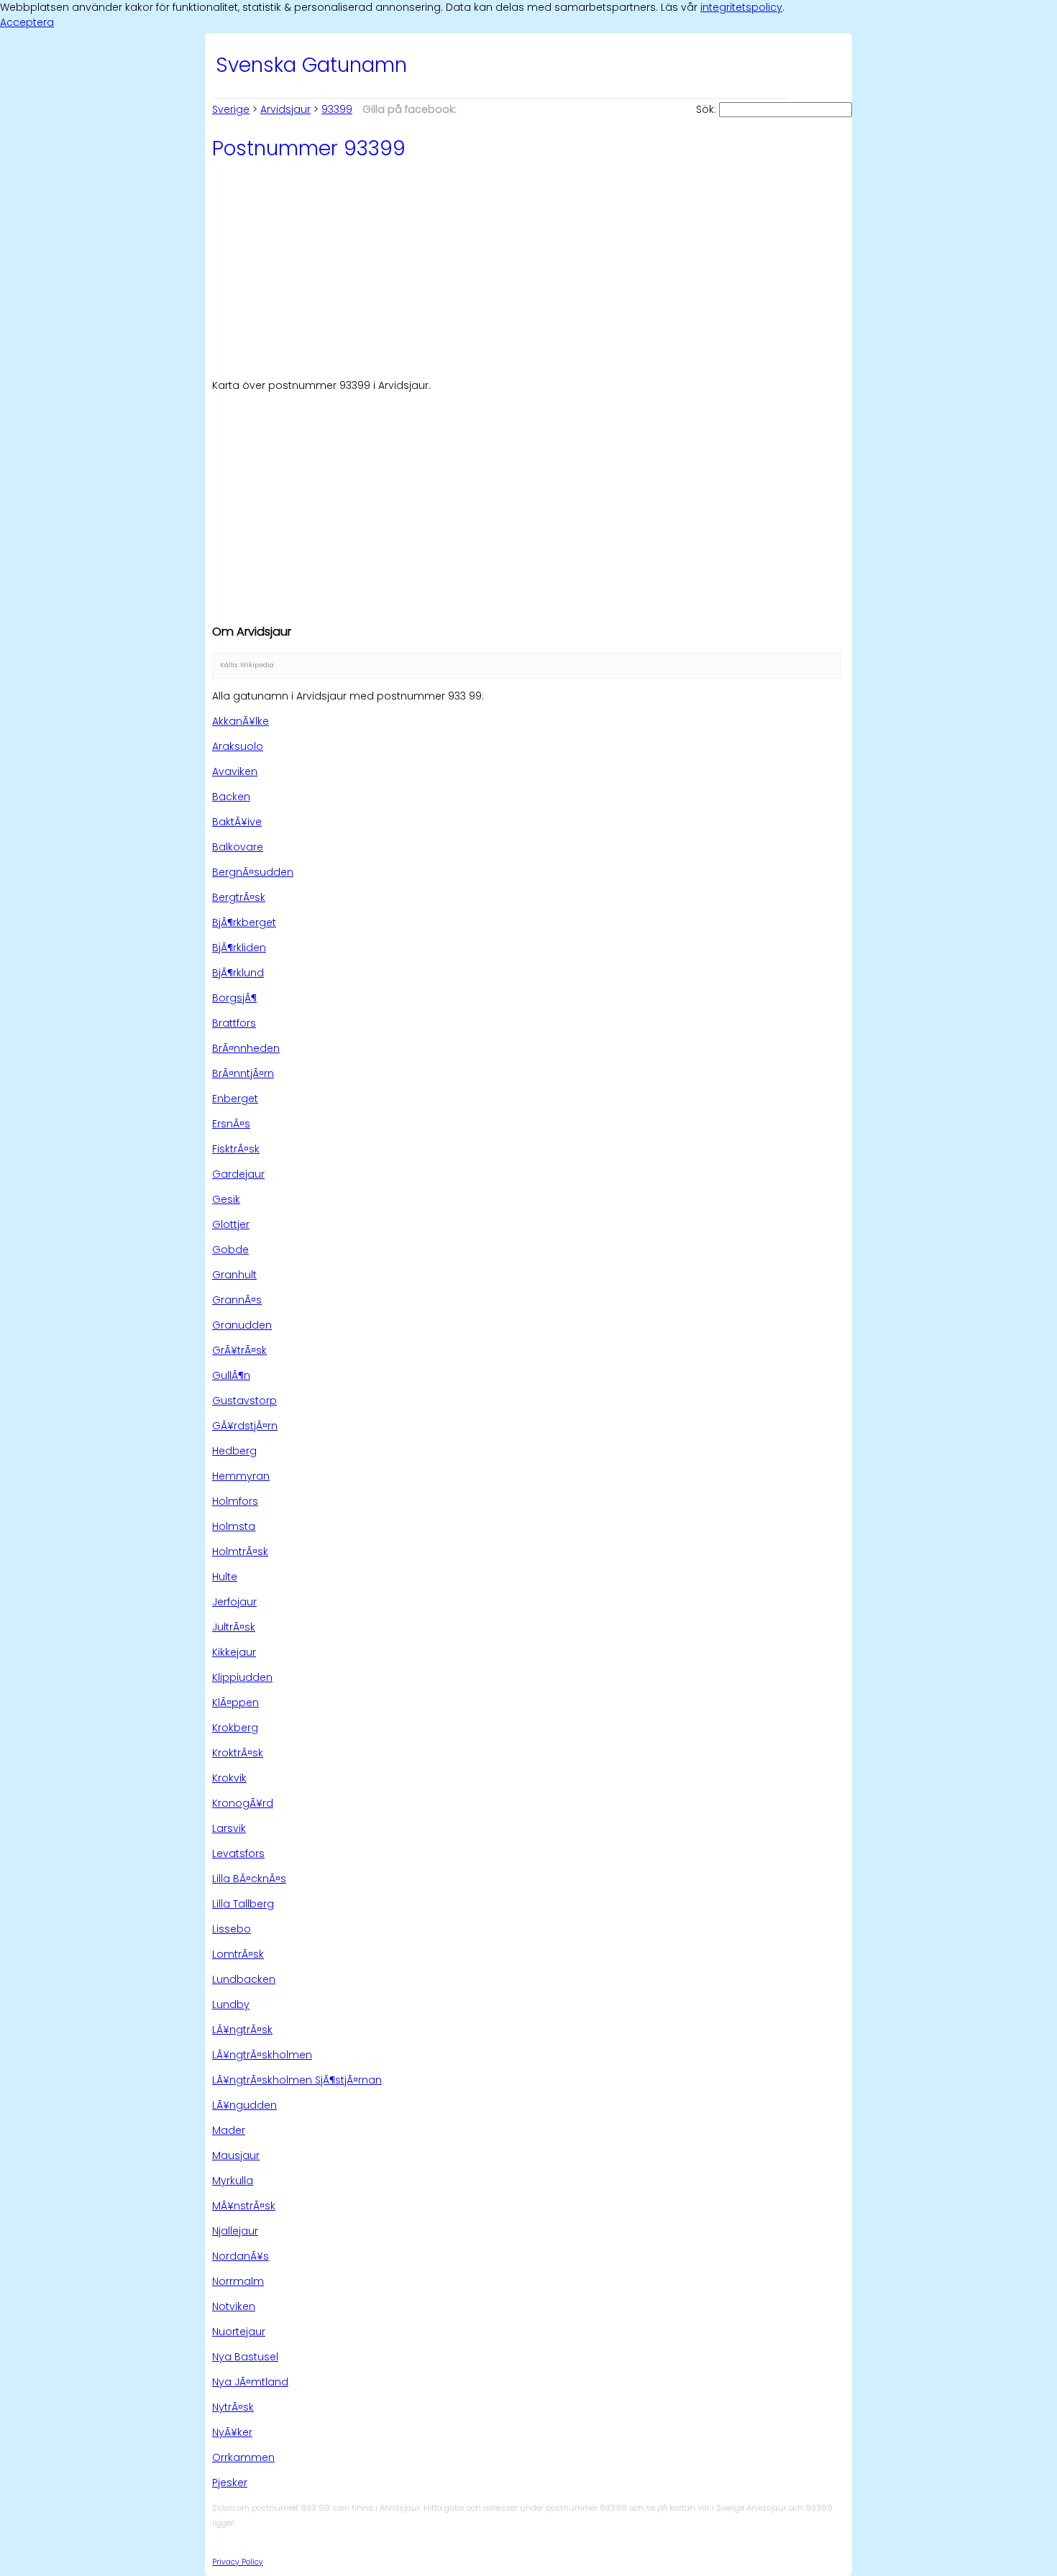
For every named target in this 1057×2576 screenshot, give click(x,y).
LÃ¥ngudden (244, 2105)
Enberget (235, 1099)
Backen (231, 797)
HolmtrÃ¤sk (240, 1551)
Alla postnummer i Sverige (333, 2561)
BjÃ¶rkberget (244, 922)
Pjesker (230, 2483)
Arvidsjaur (285, 109)
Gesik (226, 1199)
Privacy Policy (238, 2562)
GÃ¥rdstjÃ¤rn (245, 1426)
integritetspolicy (741, 7)
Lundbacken (244, 1979)
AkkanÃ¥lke (241, 721)
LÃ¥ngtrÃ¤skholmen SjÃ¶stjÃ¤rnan (297, 2080)
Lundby (231, 2004)
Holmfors (235, 1501)
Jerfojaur (234, 1602)
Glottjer (231, 1224)
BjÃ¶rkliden (239, 948)
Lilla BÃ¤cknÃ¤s (249, 1879)
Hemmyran (241, 1476)
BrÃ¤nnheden (246, 1048)
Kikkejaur (234, 1652)
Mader (229, 2130)
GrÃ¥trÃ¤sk (239, 1350)
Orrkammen (243, 2457)
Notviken (234, 2306)
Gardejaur (238, 1174)
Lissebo (232, 1929)
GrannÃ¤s (237, 1300)
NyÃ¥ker (232, 2432)
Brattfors (234, 1023)
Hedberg (234, 1451)
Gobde (230, 1250)
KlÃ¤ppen (235, 1702)
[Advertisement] (528, 267)
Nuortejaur (239, 2332)
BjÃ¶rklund (238, 973)
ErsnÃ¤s (231, 1124)
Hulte (225, 1577)
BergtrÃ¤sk (239, 897)
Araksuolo (238, 746)
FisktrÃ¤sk (236, 1149)
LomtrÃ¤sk (238, 1954)
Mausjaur (236, 2155)
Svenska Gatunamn (311, 65)
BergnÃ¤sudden (253, 872)
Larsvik (229, 1828)
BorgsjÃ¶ (234, 998)
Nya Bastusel (245, 2357)
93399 (337, 109)
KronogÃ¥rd (243, 1803)
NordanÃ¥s (241, 2256)
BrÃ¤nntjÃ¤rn (243, 1073)
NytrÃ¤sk (233, 2407)
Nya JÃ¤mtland (250, 2382)
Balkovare (238, 847)
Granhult (234, 1275)
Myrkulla (233, 2181)
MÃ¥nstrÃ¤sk (244, 2206)
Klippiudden (242, 1677)
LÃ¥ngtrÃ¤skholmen (262, 2055)
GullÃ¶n (231, 1375)
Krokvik (229, 1778)
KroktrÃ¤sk (238, 1753)
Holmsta (234, 1526)
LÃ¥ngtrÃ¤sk (242, 2030)
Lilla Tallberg (243, 1904)
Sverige (231, 109)
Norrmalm (238, 2281)
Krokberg (235, 1728)
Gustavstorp (244, 1401)
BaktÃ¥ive (237, 822)
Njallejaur (235, 2231)
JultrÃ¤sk (234, 1627)
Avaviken (235, 771)
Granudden (242, 1325)
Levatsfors (238, 1853)
